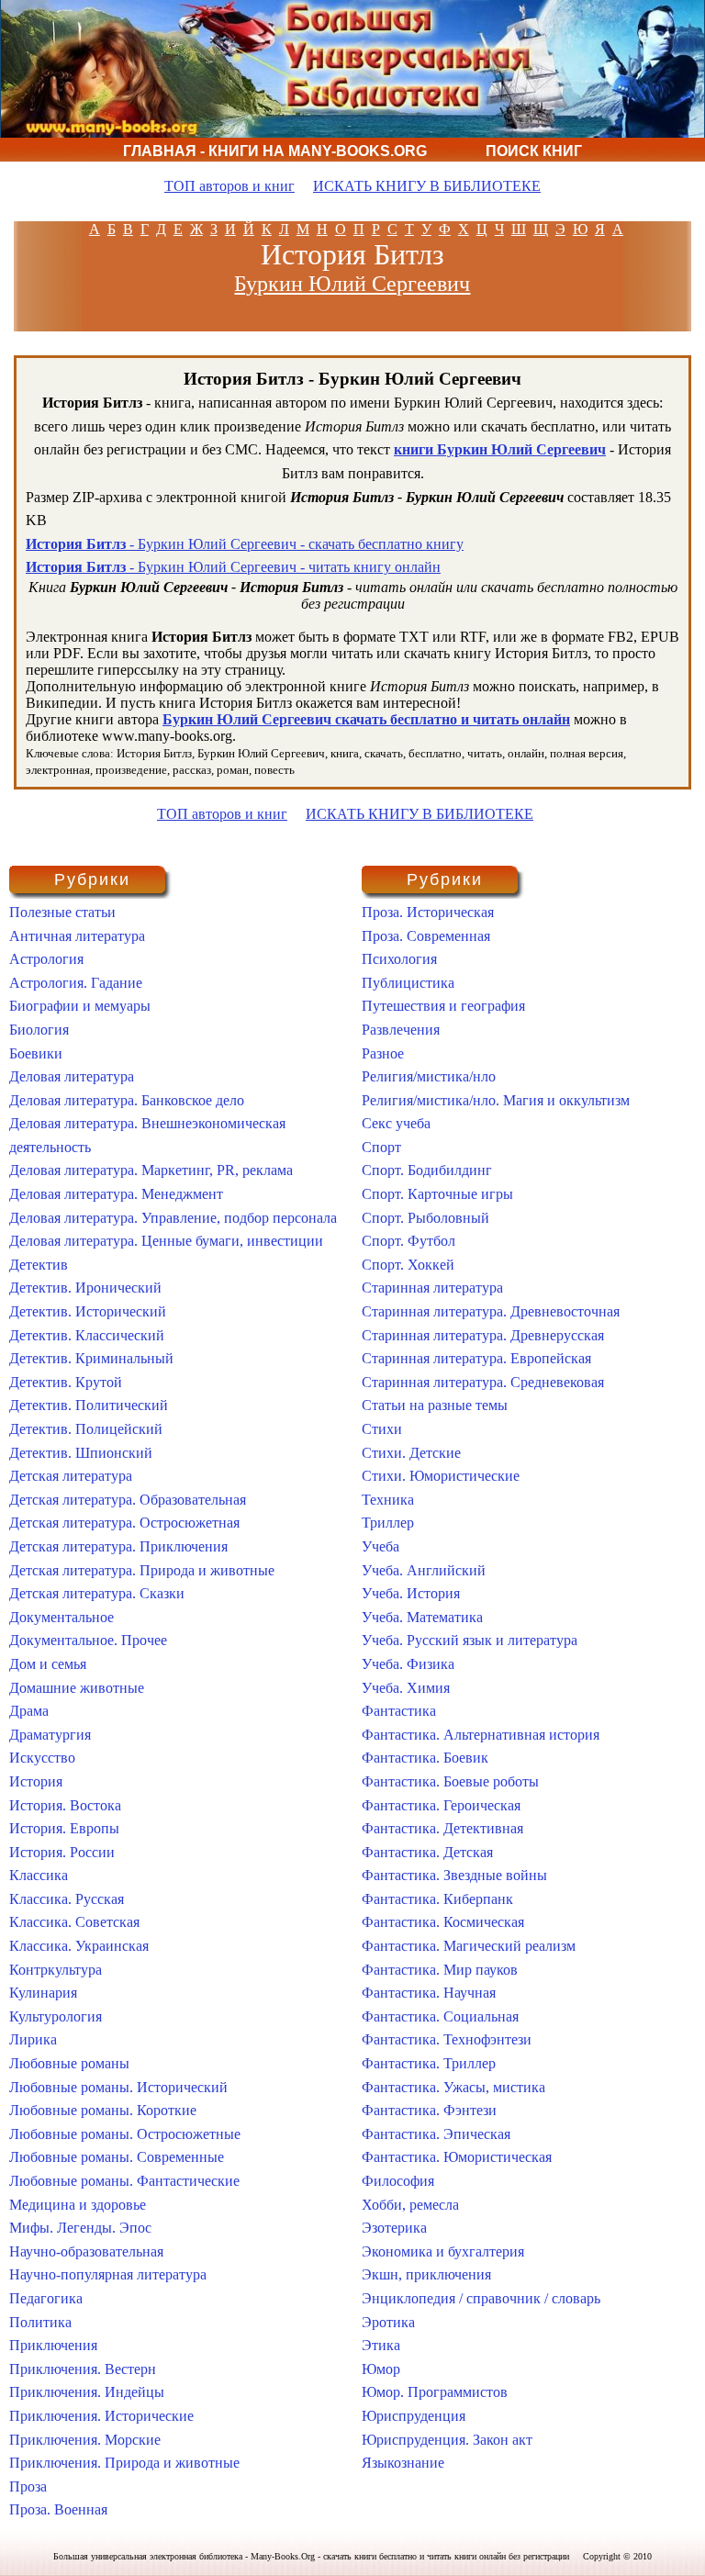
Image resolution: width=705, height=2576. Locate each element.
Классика (39, 1875)
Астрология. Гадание (76, 983)
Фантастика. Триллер (429, 2063)
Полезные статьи (62, 912)
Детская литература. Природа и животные (142, 1570)
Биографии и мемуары (80, 1006)
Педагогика (46, 2298)
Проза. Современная (426, 936)
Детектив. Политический (89, 1405)
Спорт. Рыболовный (425, 1218)
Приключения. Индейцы (87, 2392)
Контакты (495, 175)
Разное (383, 1053)
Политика (40, 2322)
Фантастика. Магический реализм (469, 1946)
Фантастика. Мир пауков (440, 1970)
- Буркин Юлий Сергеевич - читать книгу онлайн (233, 567)
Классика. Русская (67, 1899)
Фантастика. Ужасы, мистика (453, 2087)
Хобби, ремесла (410, 2205)
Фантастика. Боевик (425, 1758)
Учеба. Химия (406, 1688)
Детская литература (71, 1476)
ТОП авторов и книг (229, 186)
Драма (29, 1711)
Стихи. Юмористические (441, 1476)
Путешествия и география (443, 1006)
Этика (381, 2345)
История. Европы (64, 1828)
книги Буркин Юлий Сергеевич (500, 449)
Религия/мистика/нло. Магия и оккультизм (496, 1100)
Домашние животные (77, 1688)
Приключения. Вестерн (83, 2369)
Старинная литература (432, 1288)
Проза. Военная (58, 2509)
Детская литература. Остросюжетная (124, 1523)
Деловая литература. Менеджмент (116, 1194)
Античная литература (77, 936)
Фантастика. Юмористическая (457, 2157)
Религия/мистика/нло (429, 1076)
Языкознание (403, 2463)
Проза (28, 2486)
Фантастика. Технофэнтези (447, 2039)
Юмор (381, 2369)
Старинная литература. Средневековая (483, 1382)
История (36, 1781)
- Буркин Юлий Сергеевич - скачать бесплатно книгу (245, 544)
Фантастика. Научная (429, 1993)
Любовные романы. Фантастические (124, 2181)
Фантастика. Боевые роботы (450, 1781)
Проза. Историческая (428, 912)
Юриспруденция (414, 2416)
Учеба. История (411, 1593)
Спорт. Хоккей (408, 1265)
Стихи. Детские (411, 1453)
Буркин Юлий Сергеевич (352, 284)
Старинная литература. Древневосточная (491, 1311)
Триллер (388, 1523)
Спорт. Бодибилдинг (427, 1170)
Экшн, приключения (426, 2274)
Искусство (42, 1758)
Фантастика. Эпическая (436, 2134)
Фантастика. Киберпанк (437, 1899)
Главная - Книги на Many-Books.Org (275, 151)
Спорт (381, 1147)
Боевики (36, 1053)
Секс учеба (396, 1123)
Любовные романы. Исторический (118, 2087)
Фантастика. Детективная (442, 1828)
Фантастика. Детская (427, 1852)
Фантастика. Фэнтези (429, 2110)
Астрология (46, 959)
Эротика (388, 2322)
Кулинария (43, 1993)
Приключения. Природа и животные (124, 2463)
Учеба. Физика (408, 1664)
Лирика (33, 2039)
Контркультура (56, 1970)
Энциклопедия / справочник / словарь (481, 2298)
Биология (39, 1030)
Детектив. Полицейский (86, 1429)
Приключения (53, 2345)
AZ (622, 229)
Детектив (39, 1265)
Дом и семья (48, 1664)
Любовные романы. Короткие (103, 2110)
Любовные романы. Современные (117, 2157)
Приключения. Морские (85, 2440)
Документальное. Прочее (88, 1640)
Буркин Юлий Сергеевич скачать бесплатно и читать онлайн (366, 719)
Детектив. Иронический (85, 1288)
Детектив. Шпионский (81, 1453)
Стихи (382, 1429)
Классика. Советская (74, 1922)
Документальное (62, 1617)
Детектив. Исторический (88, 1311)
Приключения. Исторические (101, 2416)
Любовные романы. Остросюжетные (125, 2134)
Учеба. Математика (422, 1617)
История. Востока (65, 1805)
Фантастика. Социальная (440, 2016)
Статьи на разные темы (435, 1405)
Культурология (56, 2016)
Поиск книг (534, 151)
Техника (388, 1500)
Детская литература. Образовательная (128, 1500)
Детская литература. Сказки (97, 1593)
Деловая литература (72, 1076)
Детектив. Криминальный (91, 1358)
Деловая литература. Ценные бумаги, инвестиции (166, 1241)
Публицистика (408, 983)
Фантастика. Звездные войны (454, 1875)
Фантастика (399, 1711)
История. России (62, 1852)
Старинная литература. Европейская (476, 1358)
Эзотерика (394, 2228)
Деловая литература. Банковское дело (127, 1100)
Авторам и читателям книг (281, 175)
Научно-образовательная (86, 2251)
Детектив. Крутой (66, 1382)
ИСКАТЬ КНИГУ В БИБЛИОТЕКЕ (427, 186)
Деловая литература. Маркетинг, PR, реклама (151, 1170)
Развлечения (401, 1030)
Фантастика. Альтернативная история (481, 1735)
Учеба (380, 1546)
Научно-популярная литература (108, 2274)
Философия (398, 2181)
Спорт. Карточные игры (437, 1194)
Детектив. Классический (87, 1335)
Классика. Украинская (79, 1946)
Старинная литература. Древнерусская (483, 1335)
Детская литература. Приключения (118, 1546)
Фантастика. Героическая (441, 1805)
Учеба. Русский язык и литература (470, 1640)
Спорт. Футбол (408, 1241)
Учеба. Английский (424, 1570)
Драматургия (50, 1735)
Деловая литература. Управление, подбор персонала (173, 1218)
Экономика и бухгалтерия (443, 2251)
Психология (399, 959)
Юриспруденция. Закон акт (447, 2440)
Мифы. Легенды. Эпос (80, 2228)
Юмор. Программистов (435, 2392)
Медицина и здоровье (78, 2205)
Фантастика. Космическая (443, 1922)
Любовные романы (69, 2063)
